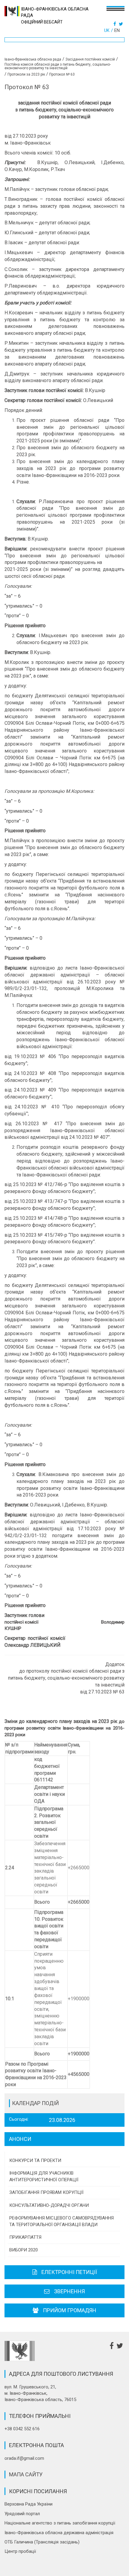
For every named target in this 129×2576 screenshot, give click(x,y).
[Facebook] (115, 24)
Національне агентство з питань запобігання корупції (60, 2523)
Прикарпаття (25, 2237)
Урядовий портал (22, 2514)
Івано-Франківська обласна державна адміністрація (59, 2533)
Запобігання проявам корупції (46, 2192)
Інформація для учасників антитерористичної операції (44, 2176)
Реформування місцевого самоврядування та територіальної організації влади (61, 2221)
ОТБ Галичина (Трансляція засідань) (42, 2542)
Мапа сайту (26, 2474)
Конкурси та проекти (35, 2160)
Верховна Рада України (28, 2504)
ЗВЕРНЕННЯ (69, 2291)
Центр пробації (20, 2551)
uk (107, 30)
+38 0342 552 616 (22, 2429)
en (117, 30)
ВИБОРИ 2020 (24, 2250)
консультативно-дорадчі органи (49, 2205)
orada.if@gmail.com (24, 2458)
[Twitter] (122, 24)
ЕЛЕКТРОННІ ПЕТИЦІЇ (69, 2272)
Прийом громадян (70, 2310)
